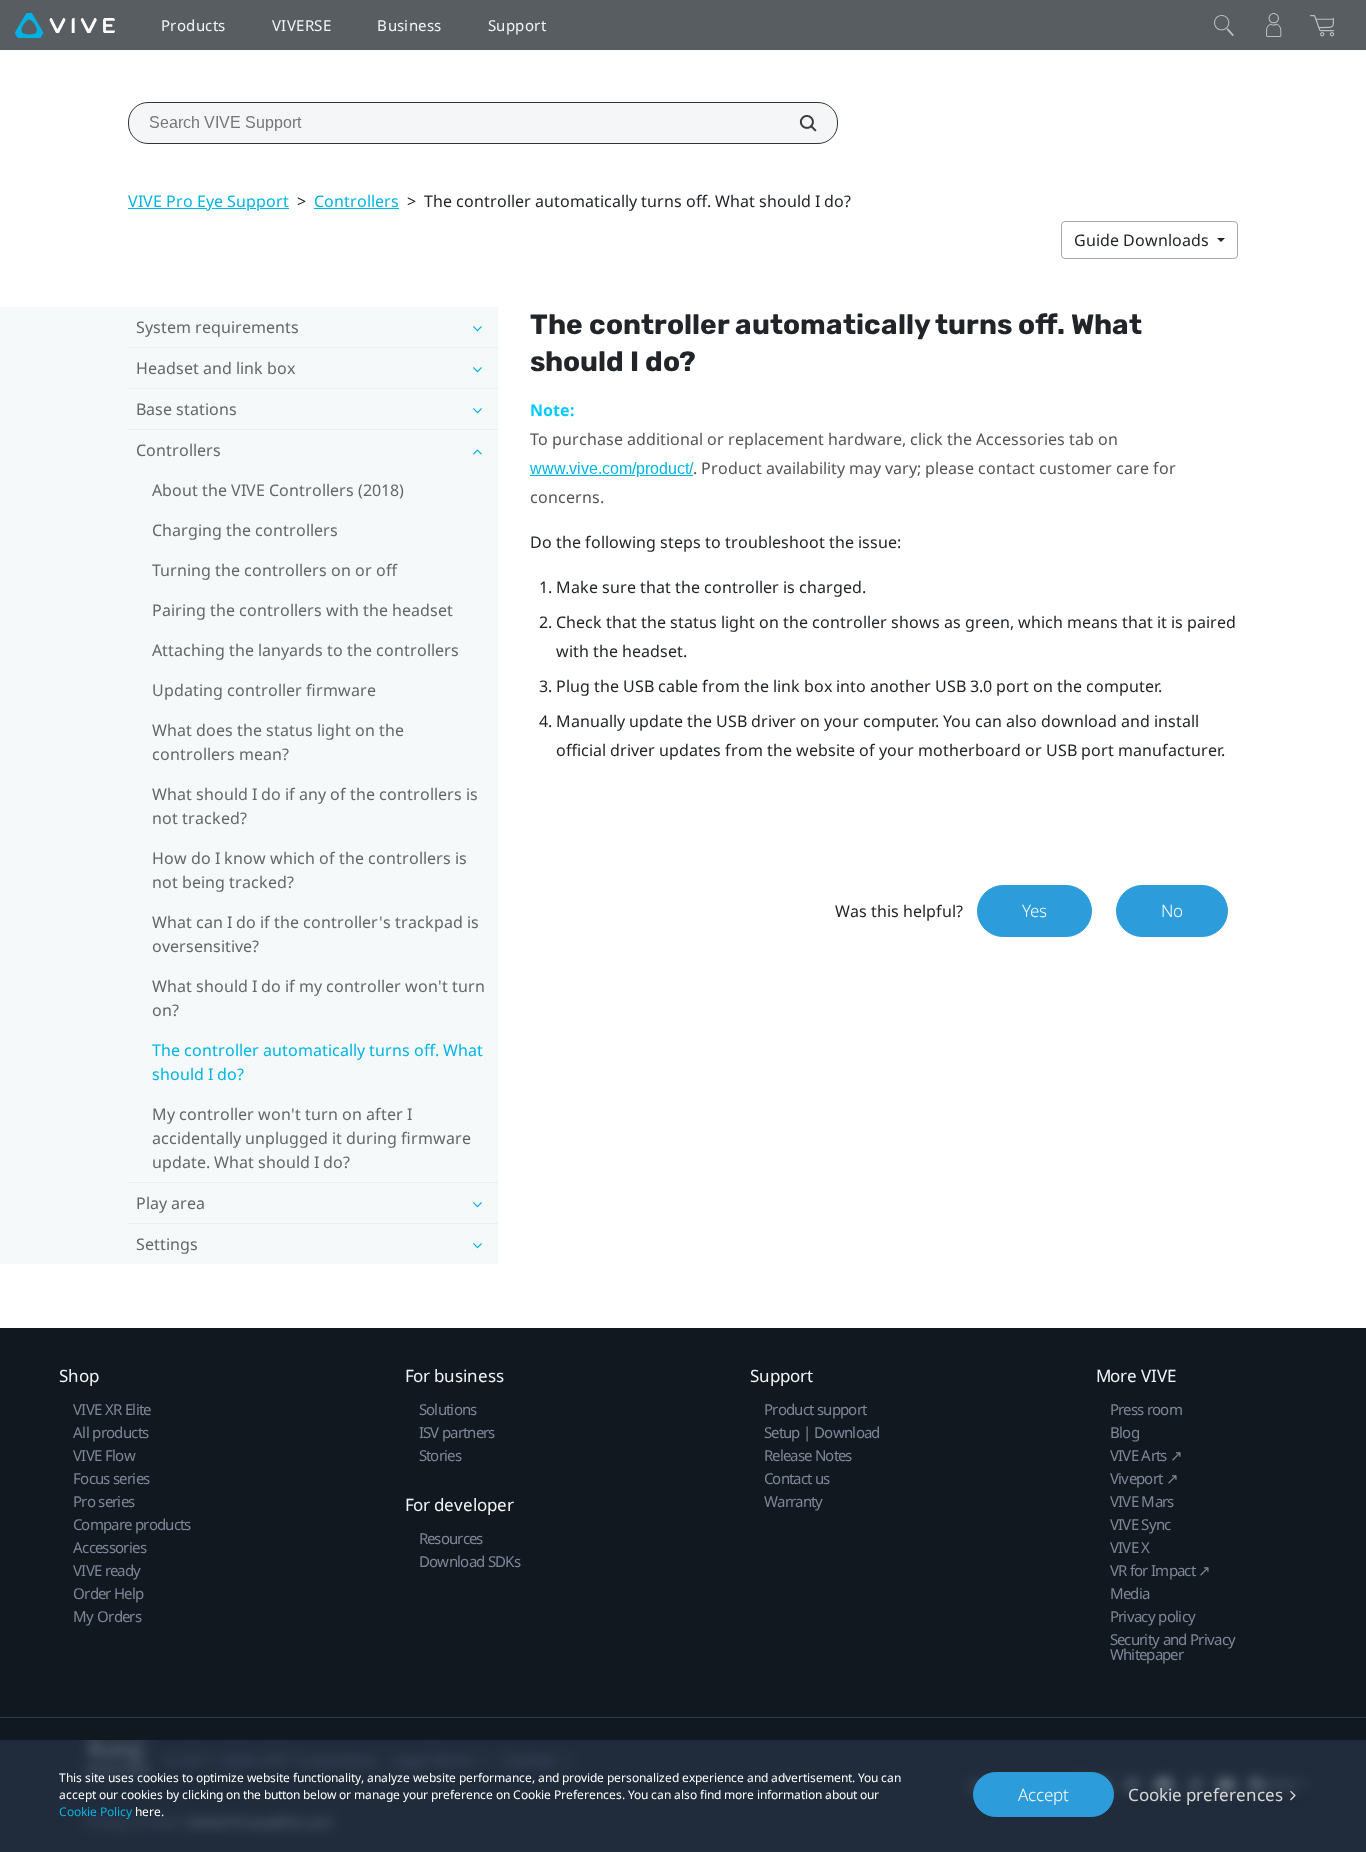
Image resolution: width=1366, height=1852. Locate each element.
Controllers (356, 201)
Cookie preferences (1205, 1794)
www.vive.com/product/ (611, 468)
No (1172, 910)
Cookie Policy (95, 1811)
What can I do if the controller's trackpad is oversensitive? (315, 934)
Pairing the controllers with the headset (302, 610)
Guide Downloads (1143, 240)
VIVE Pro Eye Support (208, 201)
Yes (1034, 910)
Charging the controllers (245, 530)
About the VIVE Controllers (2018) (278, 490)
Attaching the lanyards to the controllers (305, 650)
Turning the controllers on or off (274, 570)
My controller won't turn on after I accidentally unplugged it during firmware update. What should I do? (311, 1138)
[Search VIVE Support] (797, 123)
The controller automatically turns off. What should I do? (317, 1062)
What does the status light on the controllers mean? (278, 742)
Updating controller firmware (264, 690)
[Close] (1224, 25)
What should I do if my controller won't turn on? (318, 998)
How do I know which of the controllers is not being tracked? (309, 870)
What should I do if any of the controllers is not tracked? (315, 806)
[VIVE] (65, 25)
